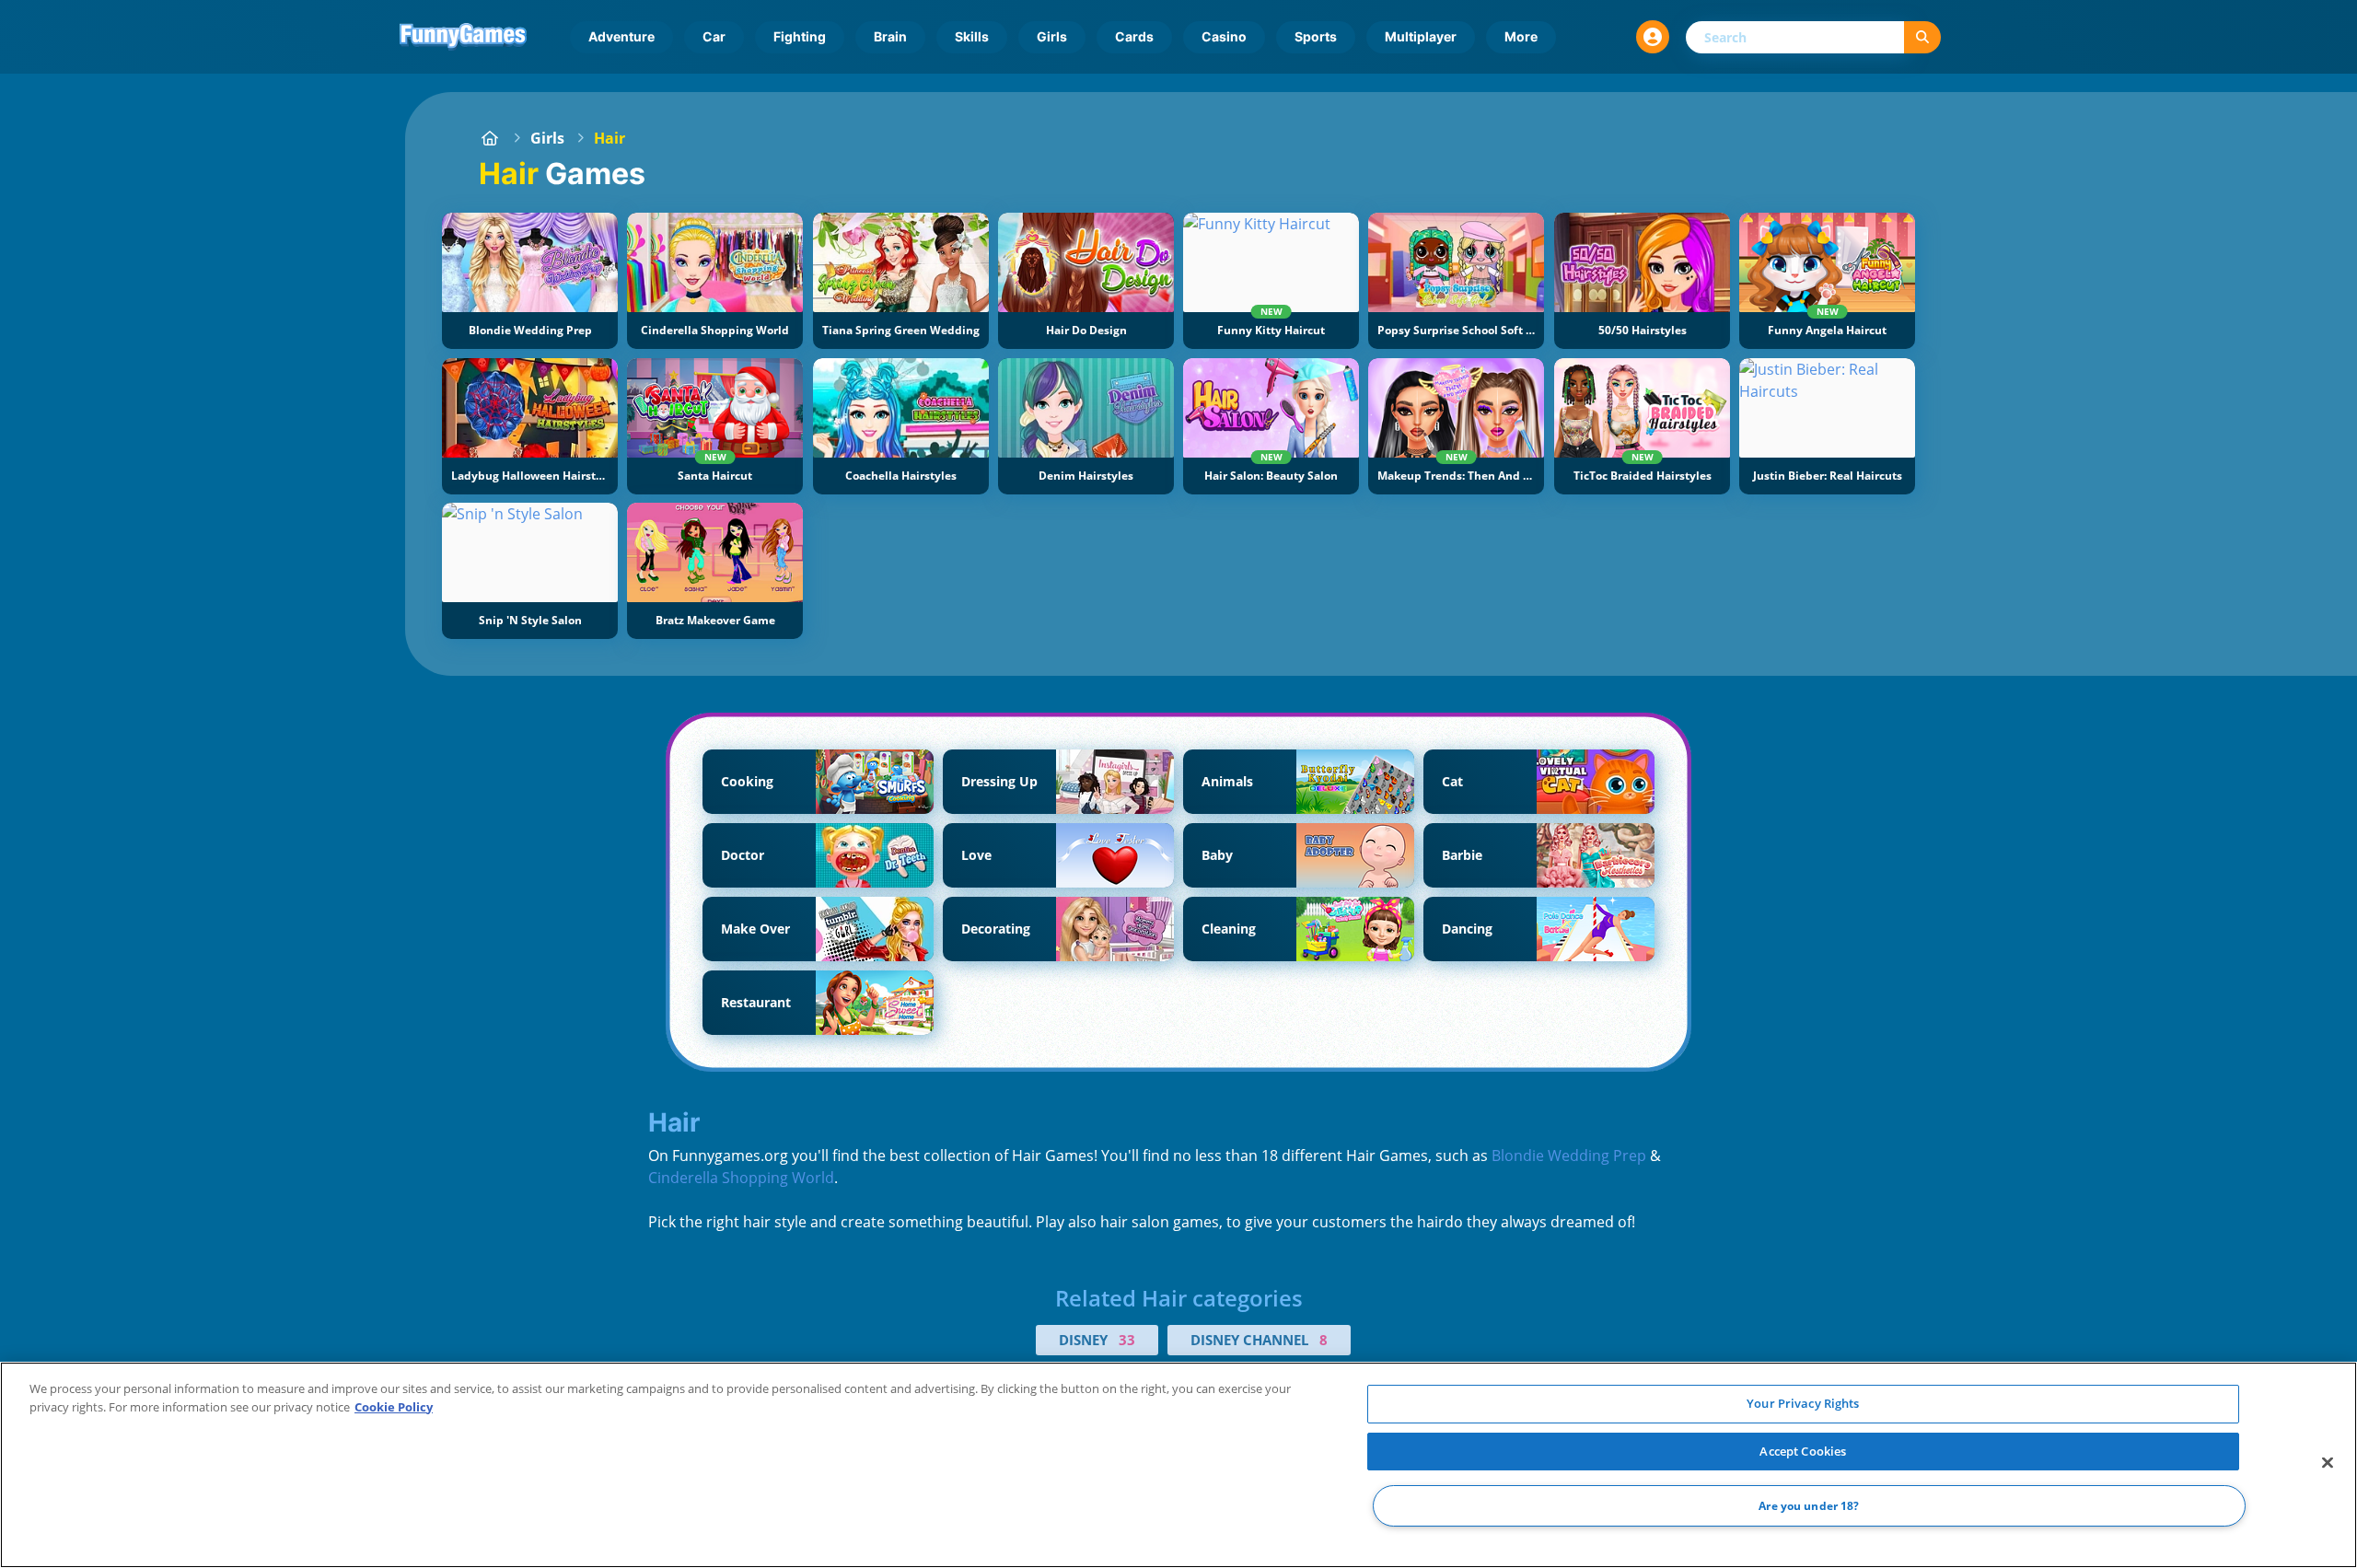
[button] (1653, 37)
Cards (1134, 36)
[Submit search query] (1922, 37)
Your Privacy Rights (1803, 1403)
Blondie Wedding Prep (1569, 1156)
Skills (972, 36)
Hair (610, 138)
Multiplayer (1421, 36)
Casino (1224, 36)
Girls (1052, 36)
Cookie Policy (394, 1407)
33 (1127, 1340)
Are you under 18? (1809, 1506)
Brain (890, 36)
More (1521, 36)
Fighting (800, 36)
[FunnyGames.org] (490, 138)
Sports (1316, 36)
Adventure (621, 36)
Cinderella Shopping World (741, 1178)
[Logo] (463, 37)
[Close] (2328, 1463)
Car (714, 36)
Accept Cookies (1803, 1451)
